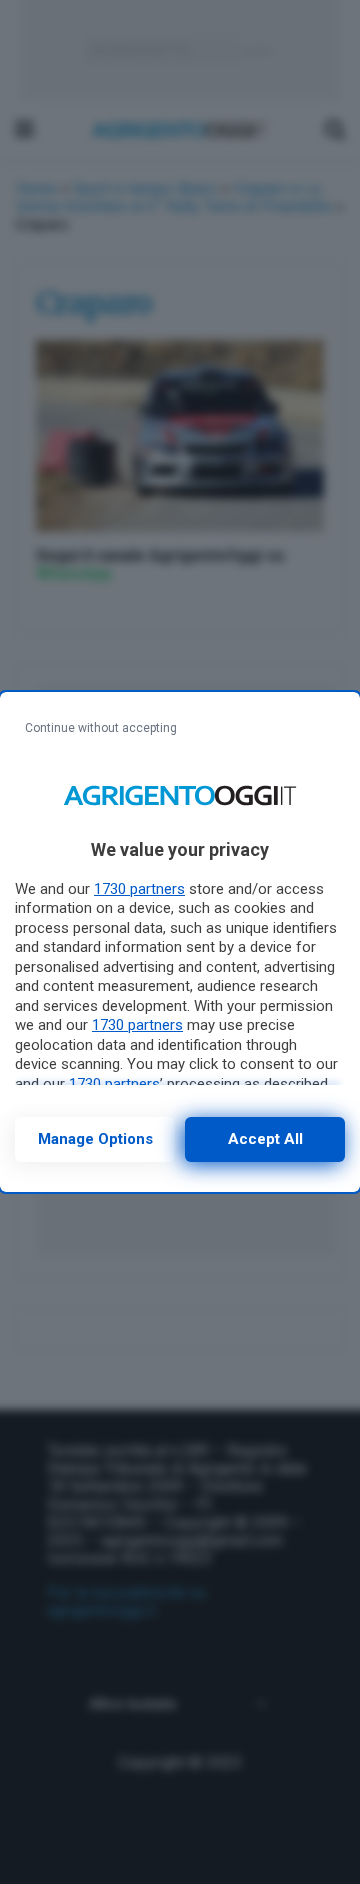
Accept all (265, 1139)
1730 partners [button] (139, 889)
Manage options (95, 1139)
